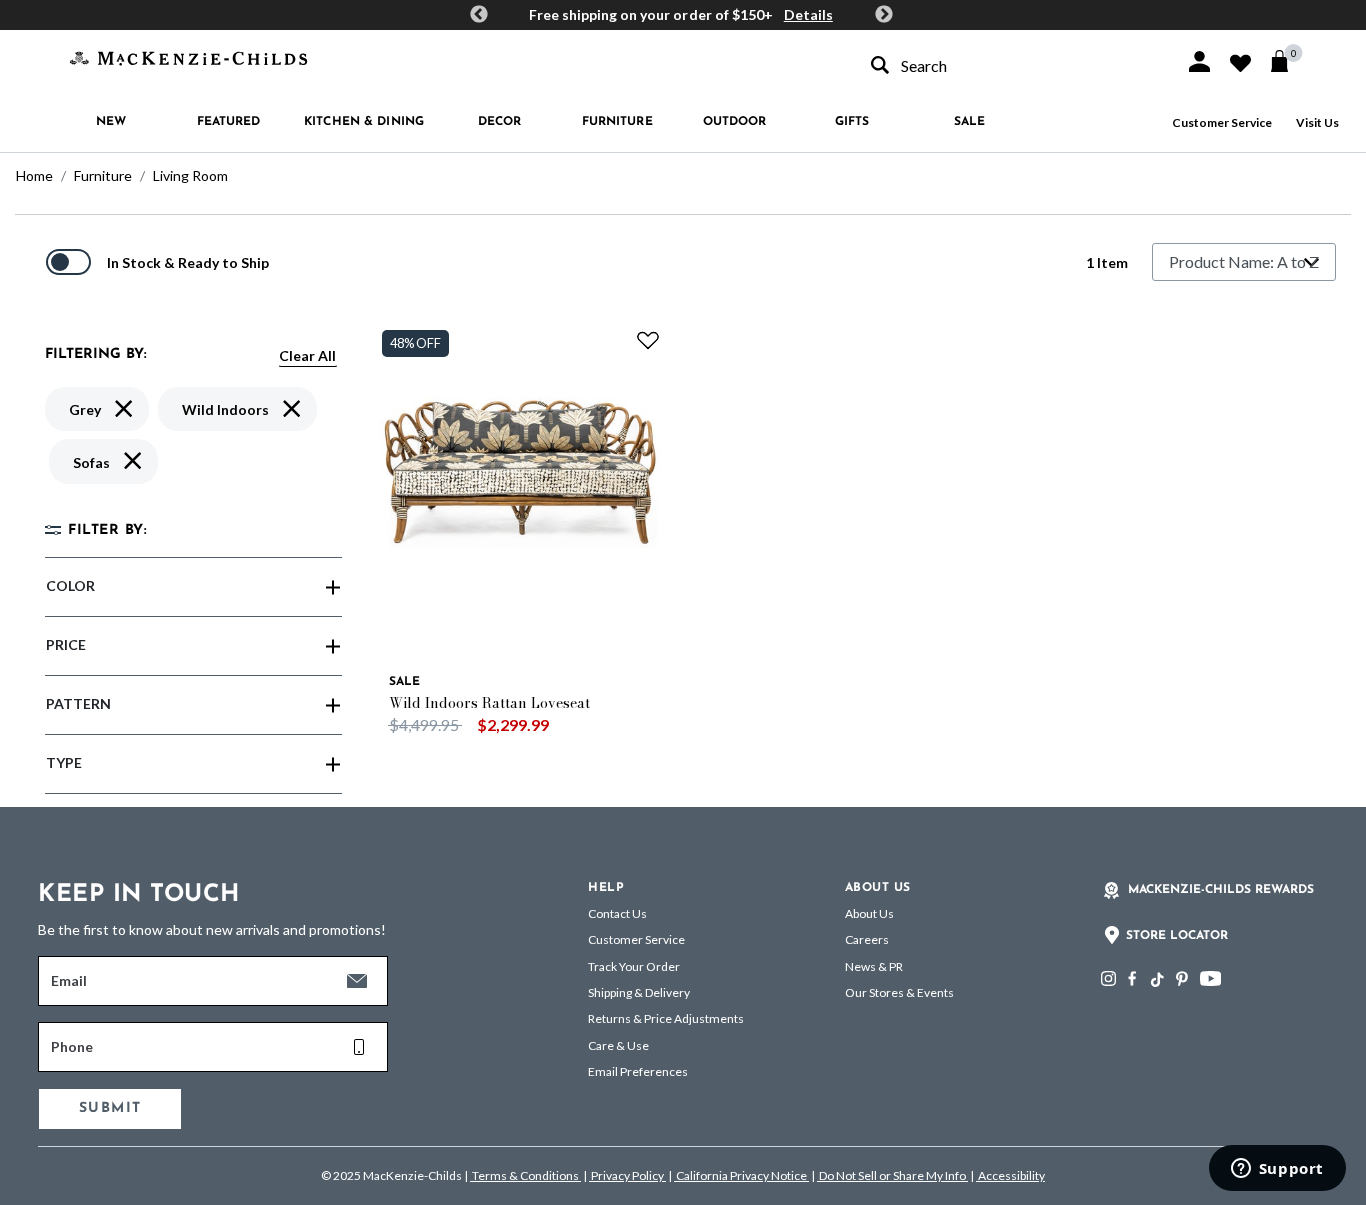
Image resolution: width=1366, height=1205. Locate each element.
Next (884, 15)
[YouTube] (1210, 978)
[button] (1199, 61)
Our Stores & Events (899, 992)
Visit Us (1317, 122)
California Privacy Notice (741, 1175)
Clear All (307, 355)
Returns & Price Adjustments (666, 1018)
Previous (479, 15)
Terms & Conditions (525, 1175)
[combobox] (1010, 65)
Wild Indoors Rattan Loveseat (489, 703)
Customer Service (1222, 122)
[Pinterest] (1182, 978)
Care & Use (618, 1045)
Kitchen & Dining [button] (364, 122)
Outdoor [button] (735, 122)
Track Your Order (634, 966)
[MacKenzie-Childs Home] (188, 56)
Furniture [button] (617, 122)
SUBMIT (110, 1108)
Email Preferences (638, 1071)
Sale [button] (969, 122)
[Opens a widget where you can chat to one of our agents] (1277, 1170)
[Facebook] (1132, 978)
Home (34, 175)
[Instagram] (1108, 978)
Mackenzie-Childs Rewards (1221, 890)
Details (808, 14)
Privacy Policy (627, 1175)
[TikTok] (1156, 980)
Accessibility (1010, 1175)
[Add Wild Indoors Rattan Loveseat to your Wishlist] (648, 340)
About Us (869, 913)
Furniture (103, 175)
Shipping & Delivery (639, 992)
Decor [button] (500, 122)
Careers (867, 939)
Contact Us (617, 913)
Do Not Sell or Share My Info (892, 1175)
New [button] (111, 122)
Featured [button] (229, 122)
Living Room (190, 175)
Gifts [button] (852, 122)
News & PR (874, 966)
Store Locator (1177, 936)
